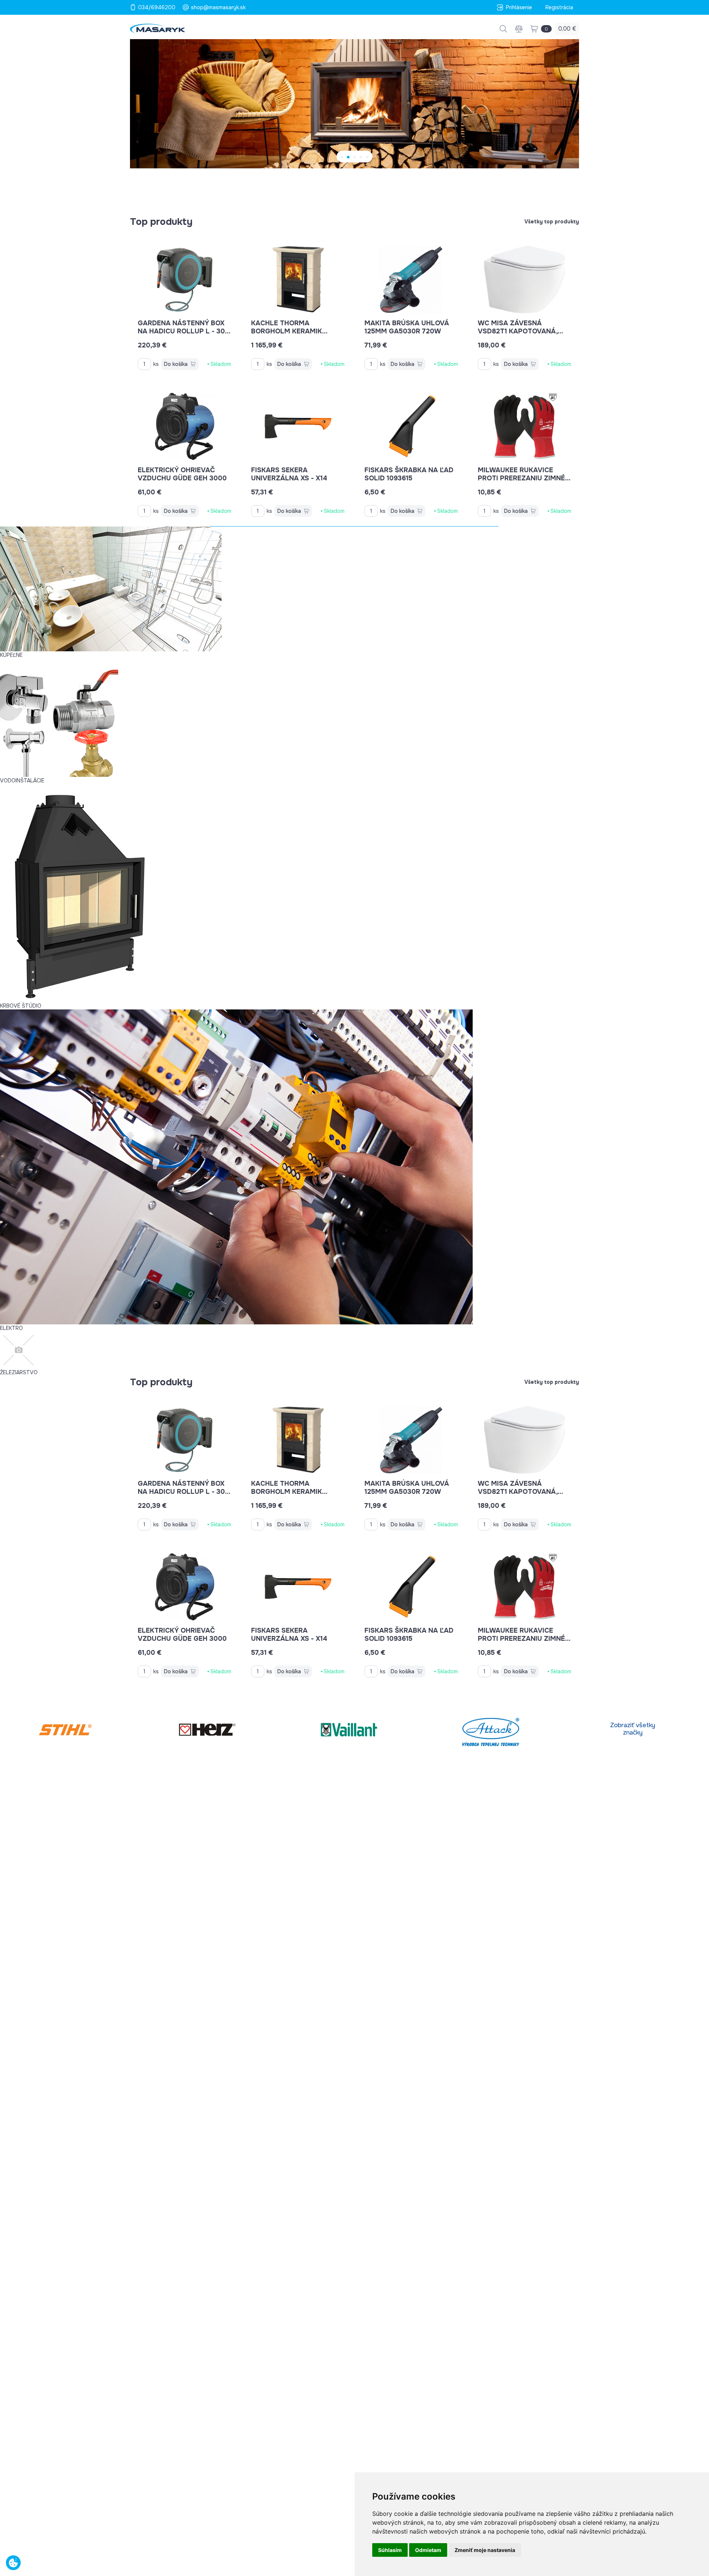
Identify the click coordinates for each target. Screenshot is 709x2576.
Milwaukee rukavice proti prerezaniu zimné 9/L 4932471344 (521, 478)
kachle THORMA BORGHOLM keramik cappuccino (287, 331)
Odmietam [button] (428, 2550)
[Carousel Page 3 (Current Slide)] (355, 157)
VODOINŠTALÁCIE (22, 781)
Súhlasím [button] (390, 2550)
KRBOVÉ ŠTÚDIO (21, 1006)
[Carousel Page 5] (367, 157)
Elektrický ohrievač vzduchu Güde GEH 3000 (182, 474)
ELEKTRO (11, 1328)
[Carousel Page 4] (361, 157)
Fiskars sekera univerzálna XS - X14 (289, 474)
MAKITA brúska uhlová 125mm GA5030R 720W (407, 327)
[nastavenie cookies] (13, 2563)
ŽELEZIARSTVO (19, 1372)
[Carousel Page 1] (342, 157)
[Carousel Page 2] (348, 157)
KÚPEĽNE (11, 655)
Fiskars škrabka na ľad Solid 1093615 (409, 474)
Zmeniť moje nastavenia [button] (485, 2550)
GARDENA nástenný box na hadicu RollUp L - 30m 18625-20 (184, 331)
